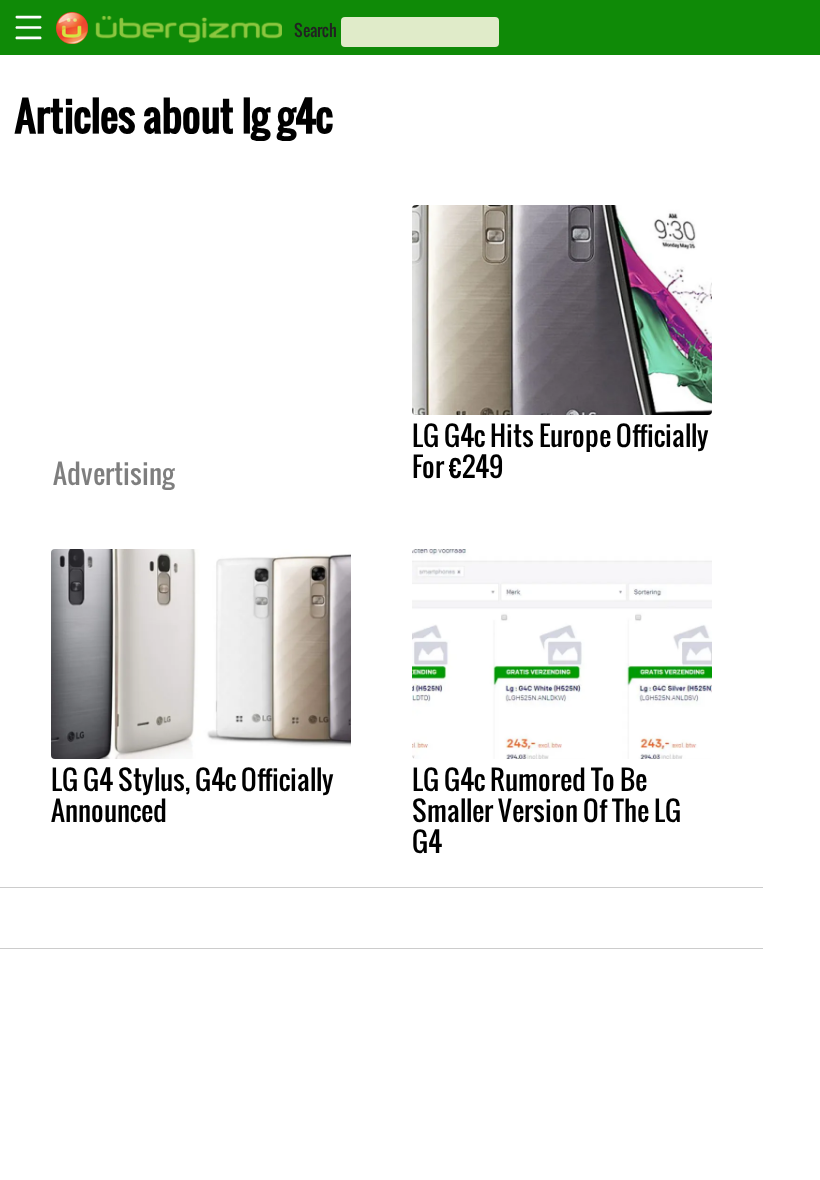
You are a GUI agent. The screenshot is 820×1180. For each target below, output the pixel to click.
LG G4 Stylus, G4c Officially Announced (192, 794)
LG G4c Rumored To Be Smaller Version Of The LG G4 (546, 810)
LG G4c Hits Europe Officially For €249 (560, 450)
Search (315, 30)
